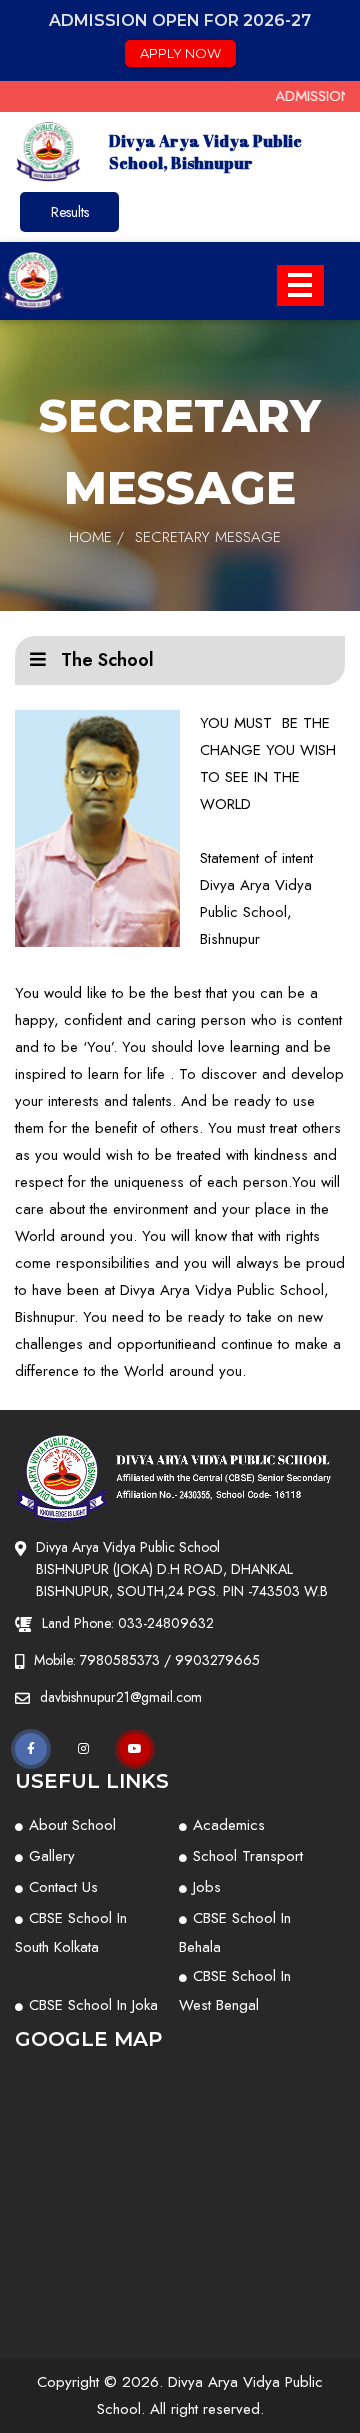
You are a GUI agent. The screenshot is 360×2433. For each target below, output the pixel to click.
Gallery (52, 1856)
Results (70, 212)
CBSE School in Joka (93, 2005)
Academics (229, 1825)
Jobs (207, 1887)
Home (90, 537)
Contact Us (63, 1887)
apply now (180, 53)
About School (72, 1825)
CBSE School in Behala (235, 1932)
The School (105, 660)
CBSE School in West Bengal (235, 1990)
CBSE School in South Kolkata (71, 1932)
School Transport (248, 1856)
